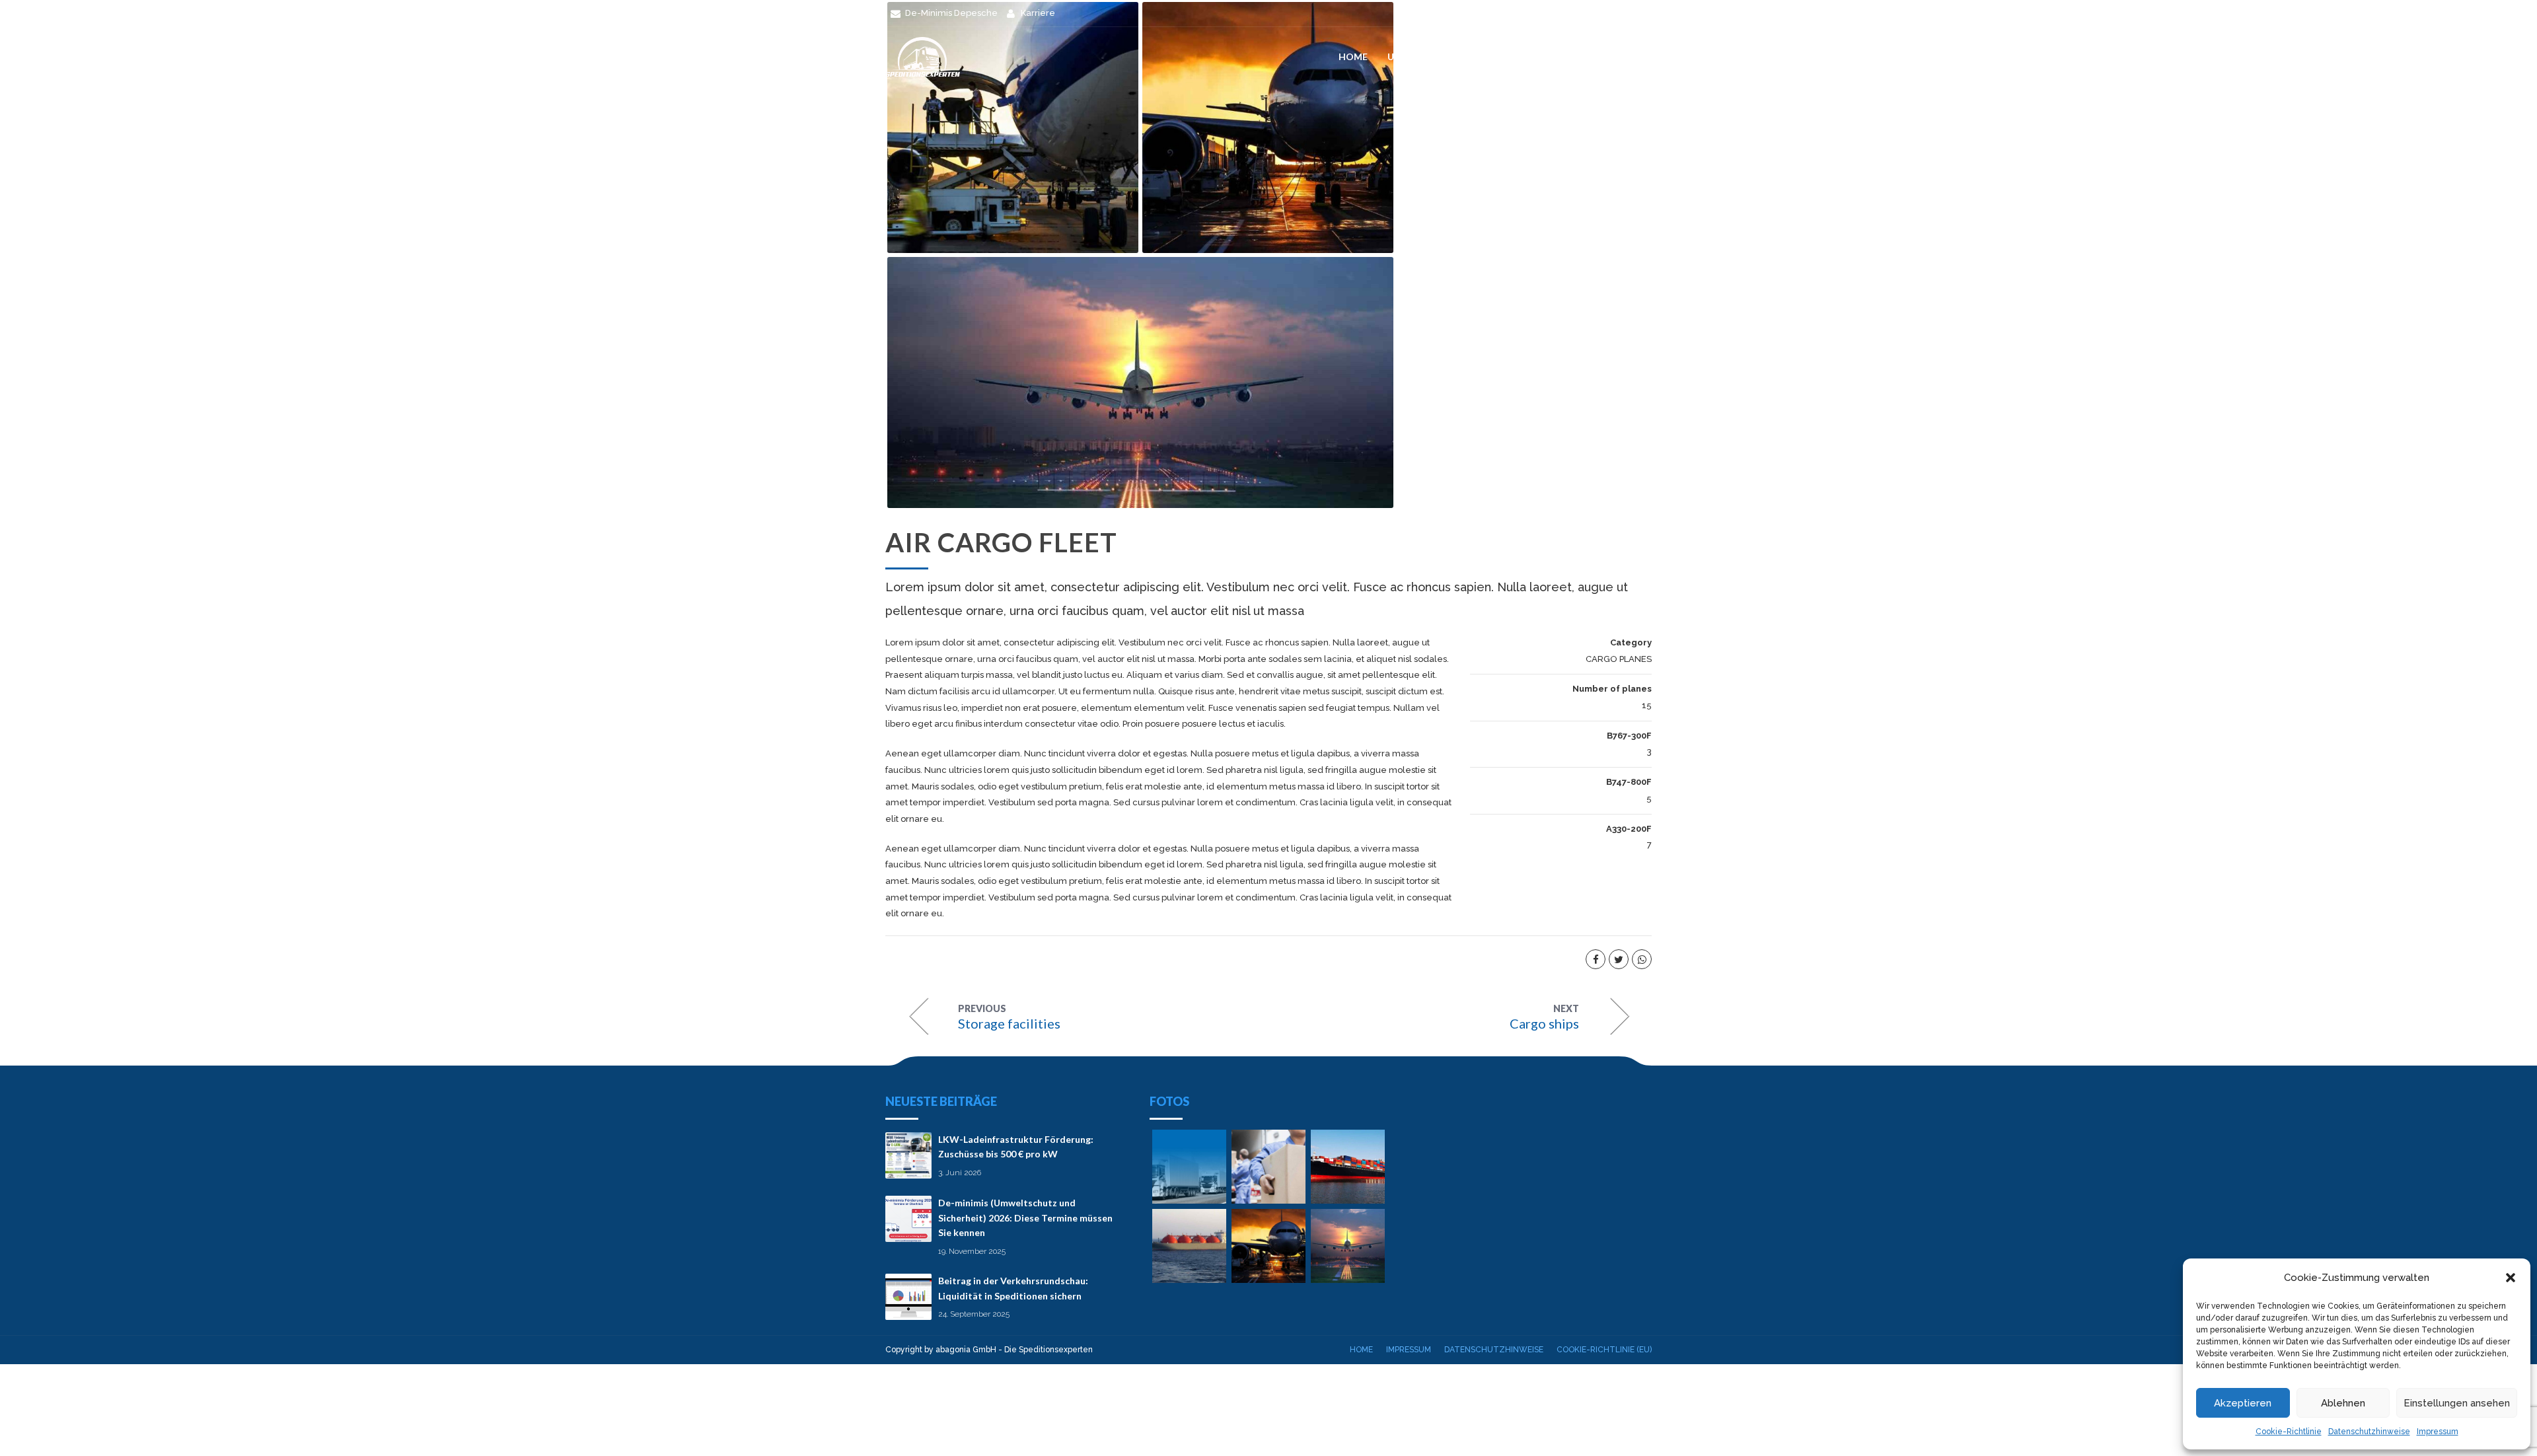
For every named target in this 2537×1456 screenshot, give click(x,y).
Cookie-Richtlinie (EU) (1604, 1350)
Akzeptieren (2243, 1403)
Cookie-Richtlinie (2289, 1432)
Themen (1500, 56)
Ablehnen (2343, 1403)
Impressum (2438, 1432)
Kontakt (1564, 56)
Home (1353, 56)
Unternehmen (1424, 56)
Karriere (1630, 56)
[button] (2511, 1278)
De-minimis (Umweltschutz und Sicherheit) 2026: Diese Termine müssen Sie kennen (1025, 1218)
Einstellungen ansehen (2457, 1403)
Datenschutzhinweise (2369, 1432)
